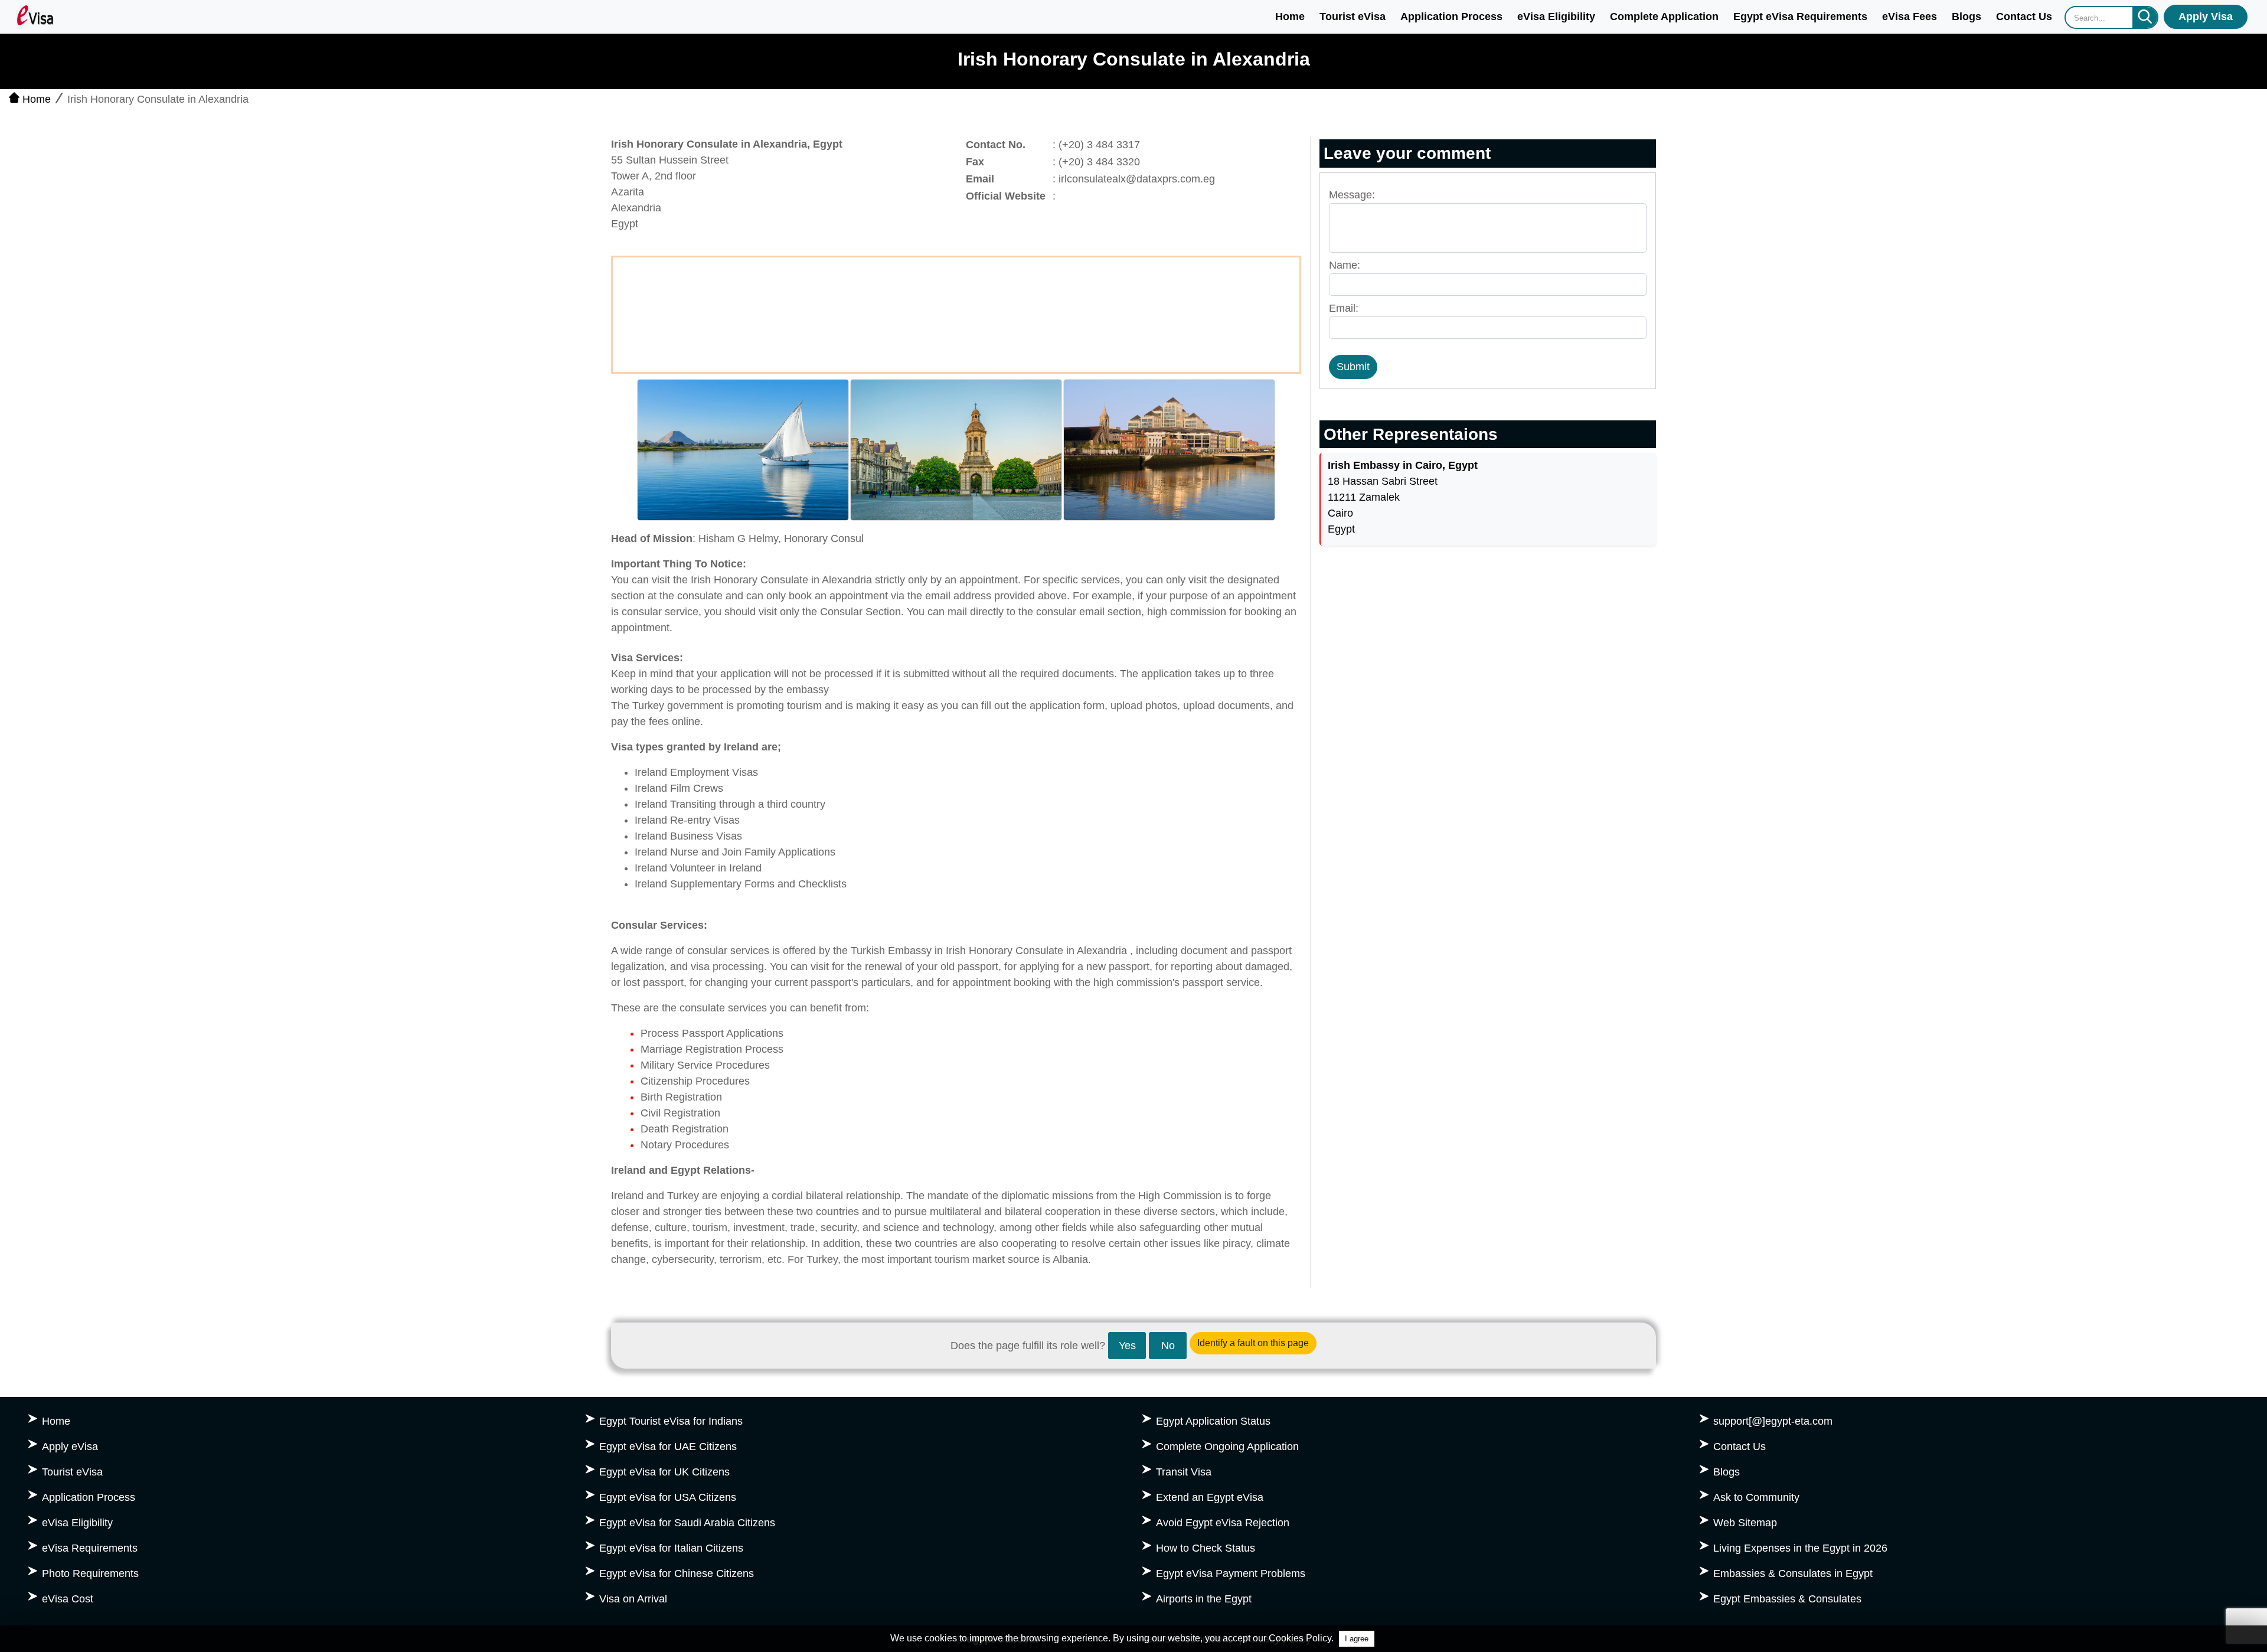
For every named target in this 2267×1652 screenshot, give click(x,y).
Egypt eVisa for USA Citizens (668, 1497)
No (1168, 1346)
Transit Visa (1184, 1472)
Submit (1353, 367)
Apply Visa (2206, 17)
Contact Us (2024, 17)
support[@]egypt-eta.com (1773, 1421)
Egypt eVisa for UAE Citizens (668, 1447)
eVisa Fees (1910, 17)
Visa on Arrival (633, 1599)
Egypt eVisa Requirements (1800, 17)
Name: (1345, 265)
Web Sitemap (1745, 1523)
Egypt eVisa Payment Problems (1231, 1573)
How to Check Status (1206, 1548)
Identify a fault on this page (1253, 1343)
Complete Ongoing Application (1227, 1447)
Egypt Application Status (1213, 1421)
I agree (1357, 1639)
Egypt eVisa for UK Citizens (664, 1472)
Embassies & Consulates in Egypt (1793, 1573)
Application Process (1451, 17)
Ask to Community (1756, 1497)
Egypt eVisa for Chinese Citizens (677, 1573)
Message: (1352, 195)
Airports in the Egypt (1204, 1599)
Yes (1127, 1346)
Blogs (1967, 17)
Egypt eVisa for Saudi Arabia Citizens (687, 1523)
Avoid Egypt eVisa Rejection (1223, 1523)
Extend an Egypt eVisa (1210, 1497)
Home (1290, 17)
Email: (1344, 308)
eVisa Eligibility (1556, 17)
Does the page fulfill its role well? (1028, 1346)
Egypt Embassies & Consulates (1787, 1599)
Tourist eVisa (1353, 17)
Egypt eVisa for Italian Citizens (671, 1548)
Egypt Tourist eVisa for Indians (671, 1421)
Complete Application (1664, 17)
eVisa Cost (68, 1599)
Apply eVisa (70, 1447)
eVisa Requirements (90, 1548)
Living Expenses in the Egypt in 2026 (1800, 1548)
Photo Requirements (90, 1573)
